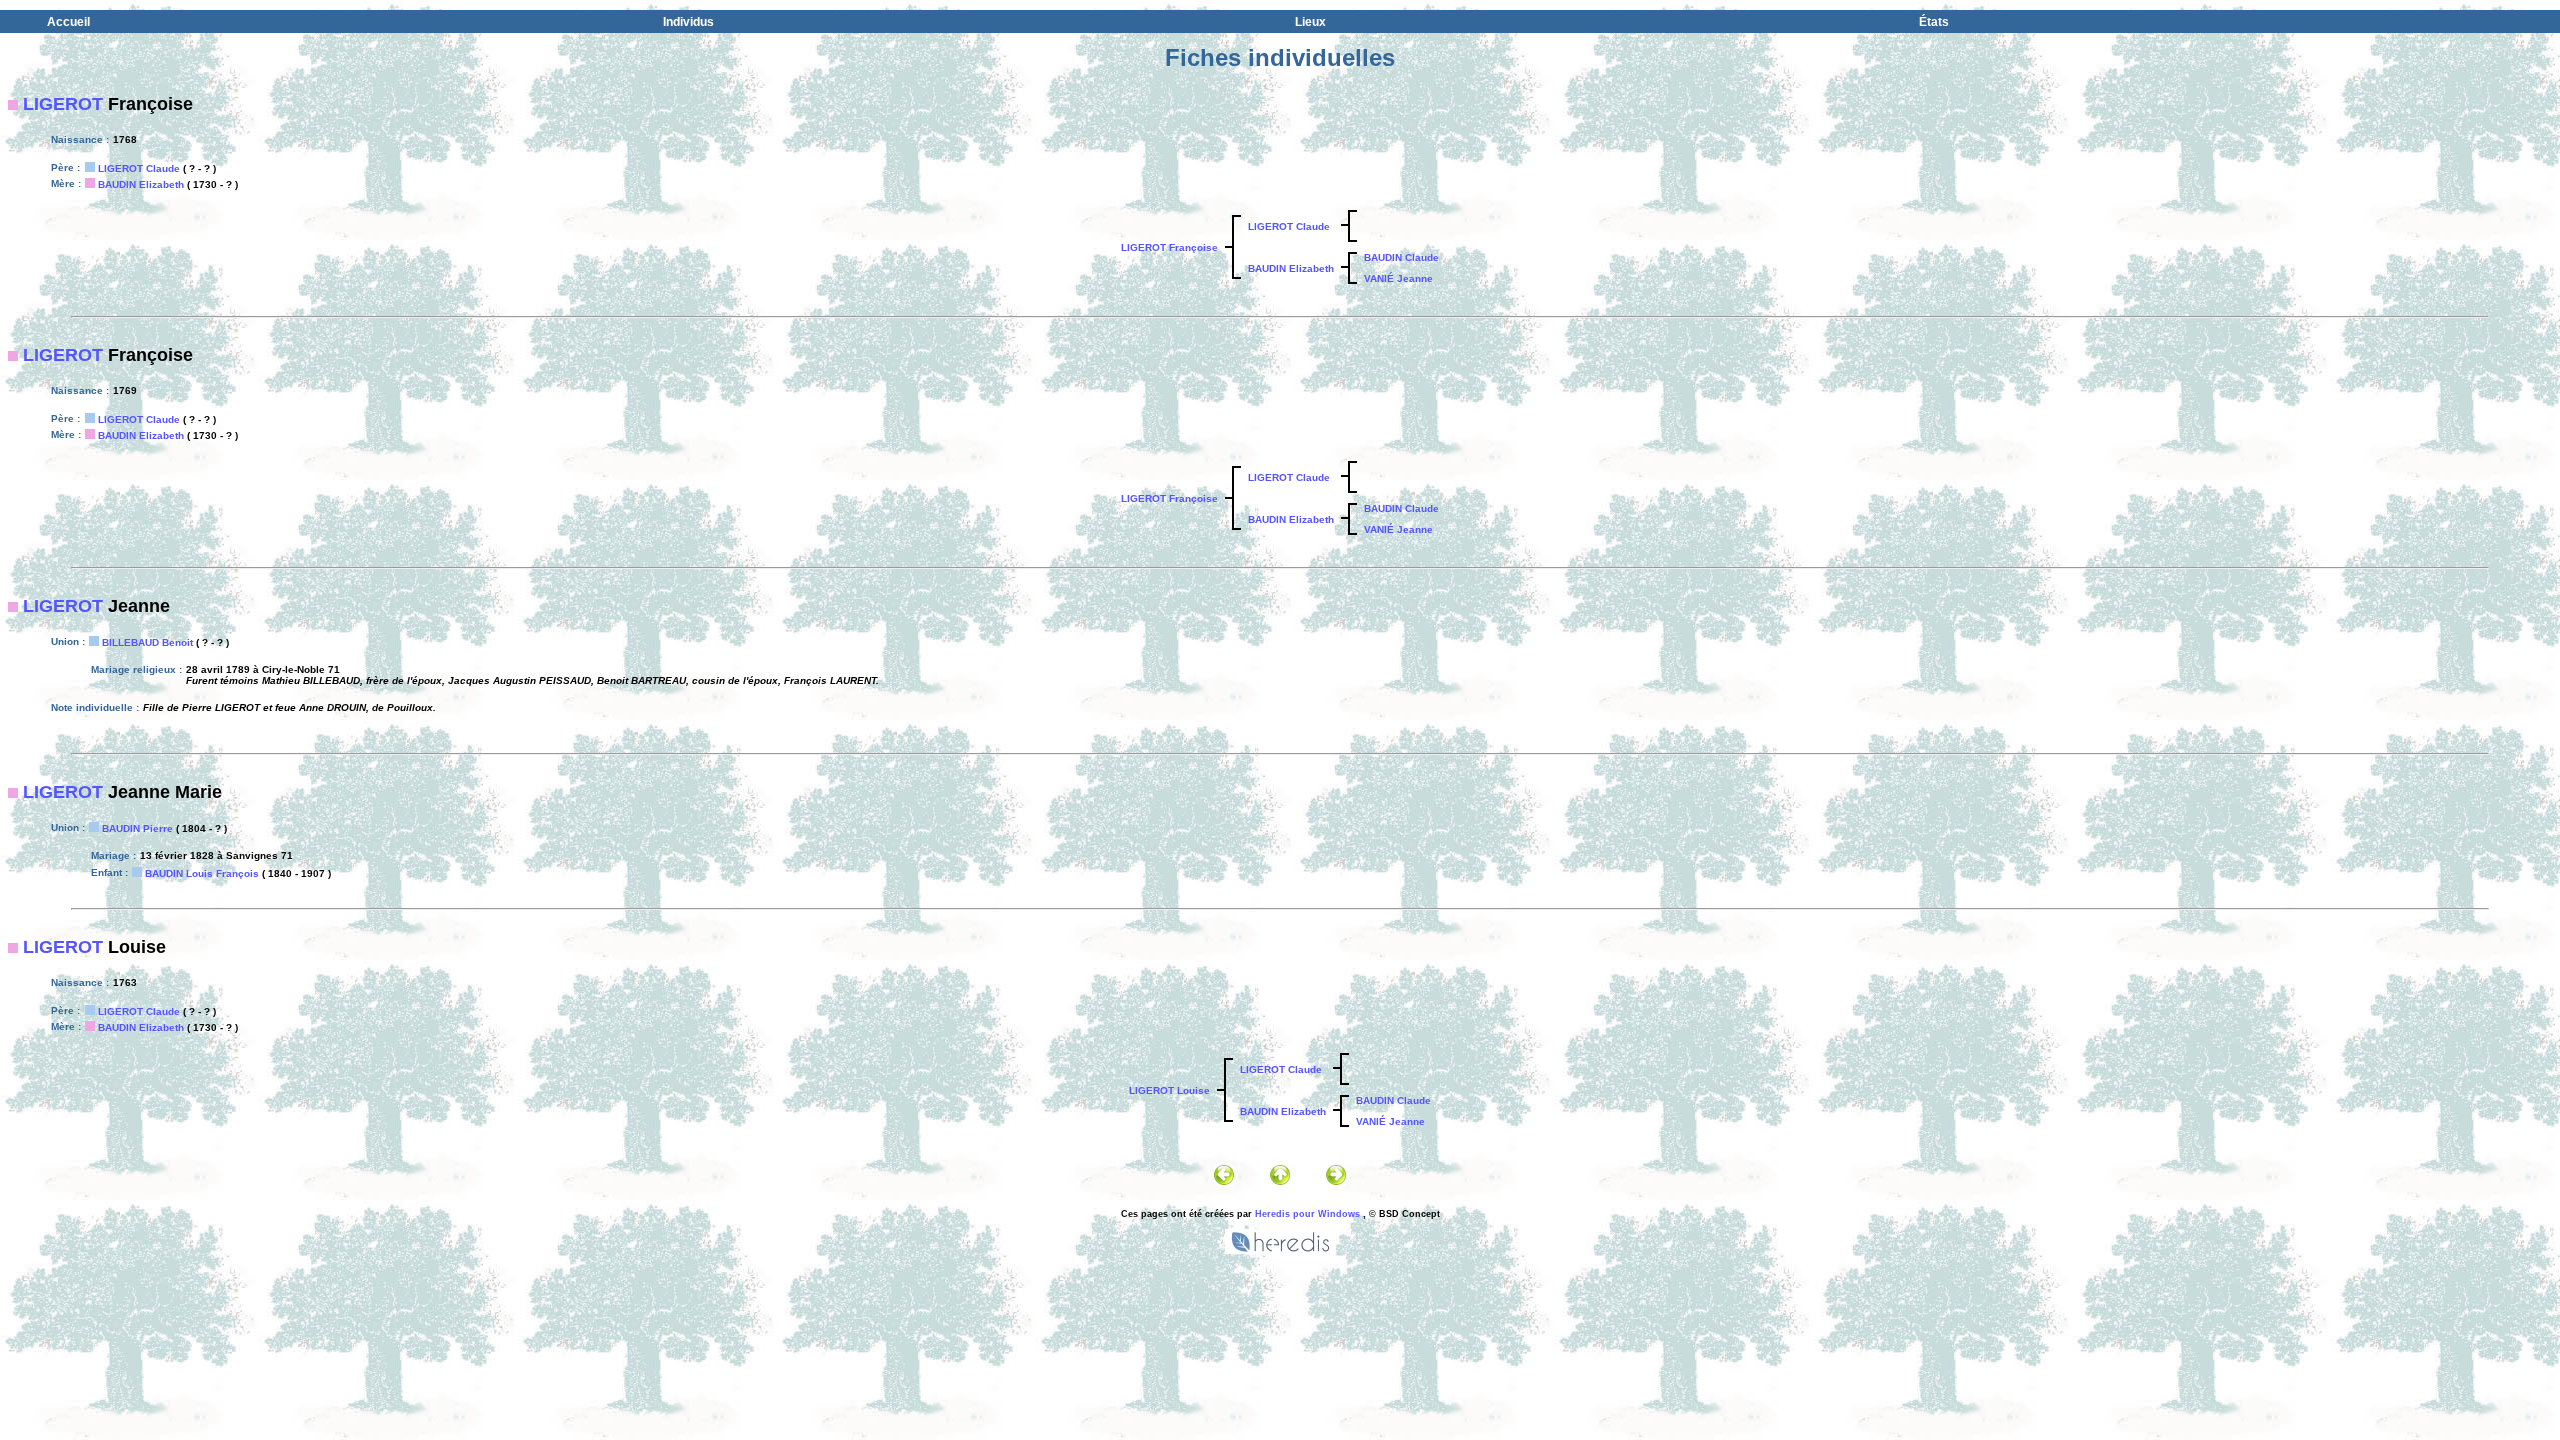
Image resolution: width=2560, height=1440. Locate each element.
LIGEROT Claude (139, 168)
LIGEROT (63, 104)
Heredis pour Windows (1307, 1214)
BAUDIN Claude (1401, 257)
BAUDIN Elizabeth (141, 184)
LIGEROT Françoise (1169, 247)
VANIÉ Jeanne (1398, 278)
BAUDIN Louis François (202, 873)
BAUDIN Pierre (137, 828)
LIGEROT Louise (1169, 1090)
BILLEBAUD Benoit (147, 642)
